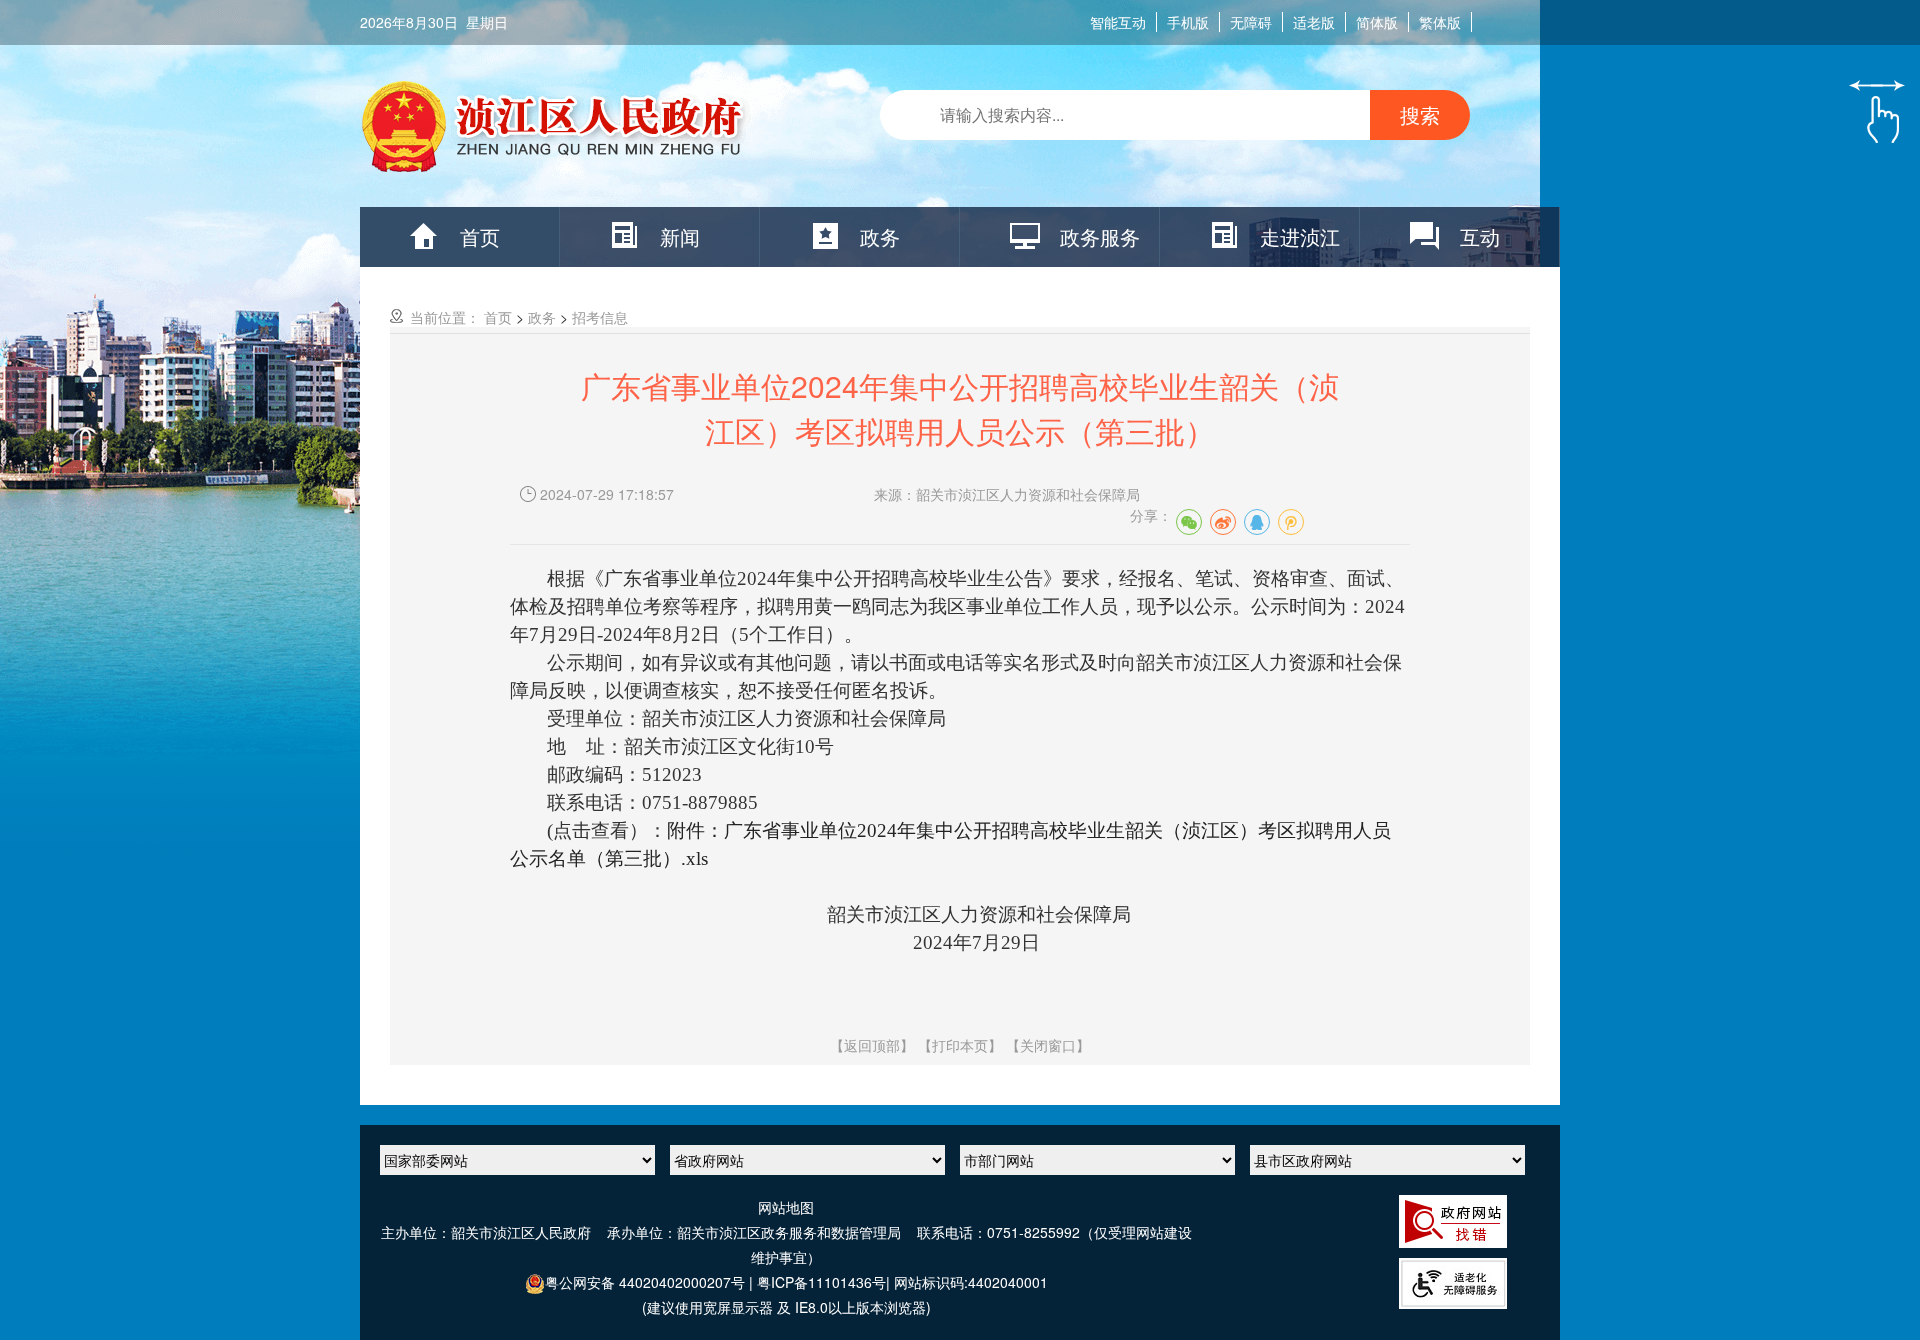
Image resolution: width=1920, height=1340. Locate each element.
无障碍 (1251, 22)
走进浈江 (1300, 236)
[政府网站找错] (1453, 1219)
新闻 (680, 236)
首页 (480, 236)
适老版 (1314, 22)
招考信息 (600, 317)
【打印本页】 (960, 1045)
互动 (1480, 236)
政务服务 (1100, 236)
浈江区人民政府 (556, 131)
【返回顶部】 (872, 1045)
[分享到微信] (1189, 522)
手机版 (1188, 22)
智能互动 (1118, 22)
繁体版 (1440, 22)
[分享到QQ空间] (1291, 522)
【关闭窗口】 (1048, 1045)
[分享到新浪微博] (1223, 522)
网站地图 (786, 1207)
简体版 (1377, 22)
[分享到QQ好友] (1257, 522)
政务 (880, 236)
